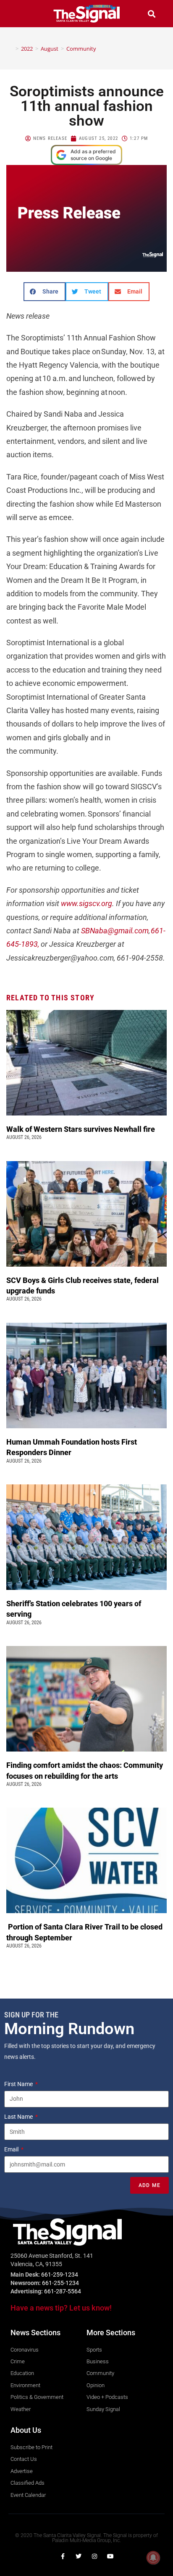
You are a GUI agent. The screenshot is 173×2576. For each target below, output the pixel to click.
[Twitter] (79, 2556)
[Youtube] (110, 2556)
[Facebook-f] (63, 2556)
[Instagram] (94, 2556)
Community (81, 49)
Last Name (19, 2117)
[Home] (11, 49)
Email (12, 2149)
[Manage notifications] (153, 2558)
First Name (19, 2084)
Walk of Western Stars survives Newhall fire (81, 1129)
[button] (22, 14)
